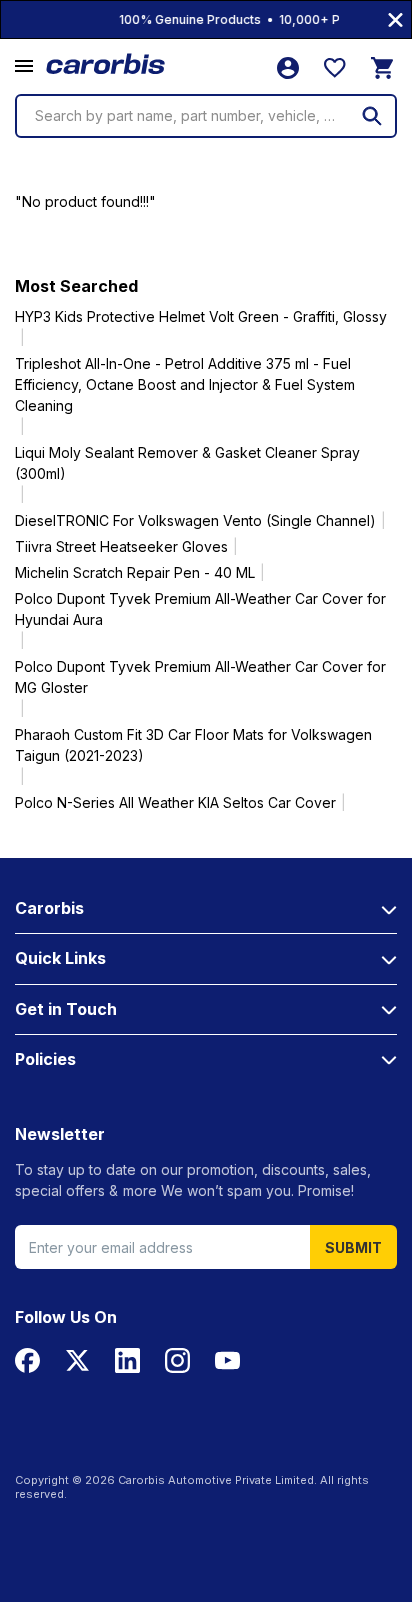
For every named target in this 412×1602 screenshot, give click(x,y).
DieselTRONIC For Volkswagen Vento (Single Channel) (195, 520)
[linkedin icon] (127, 1360)
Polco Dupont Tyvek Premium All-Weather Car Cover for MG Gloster (200, 677)
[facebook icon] (27, 1360)
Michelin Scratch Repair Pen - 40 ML (135, 572)
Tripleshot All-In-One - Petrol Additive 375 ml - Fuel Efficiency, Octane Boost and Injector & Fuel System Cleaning (185, 384)
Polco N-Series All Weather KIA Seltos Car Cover (175, 802)
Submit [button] (353, 1247)
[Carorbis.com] (106, 64)
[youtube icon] (227, 1360)
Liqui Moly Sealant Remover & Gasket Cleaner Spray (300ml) (187, 463)
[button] (24, 67)
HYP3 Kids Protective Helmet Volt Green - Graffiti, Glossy (201, 316)
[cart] (382, 68)
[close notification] (395, 19)
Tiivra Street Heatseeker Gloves (121, 546)
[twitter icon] (77, 1360)
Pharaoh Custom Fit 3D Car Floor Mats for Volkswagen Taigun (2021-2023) (193, 745)
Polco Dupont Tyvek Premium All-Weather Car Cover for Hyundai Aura (200, 609)
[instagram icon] (177, 1360)
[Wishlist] (335, 68)
